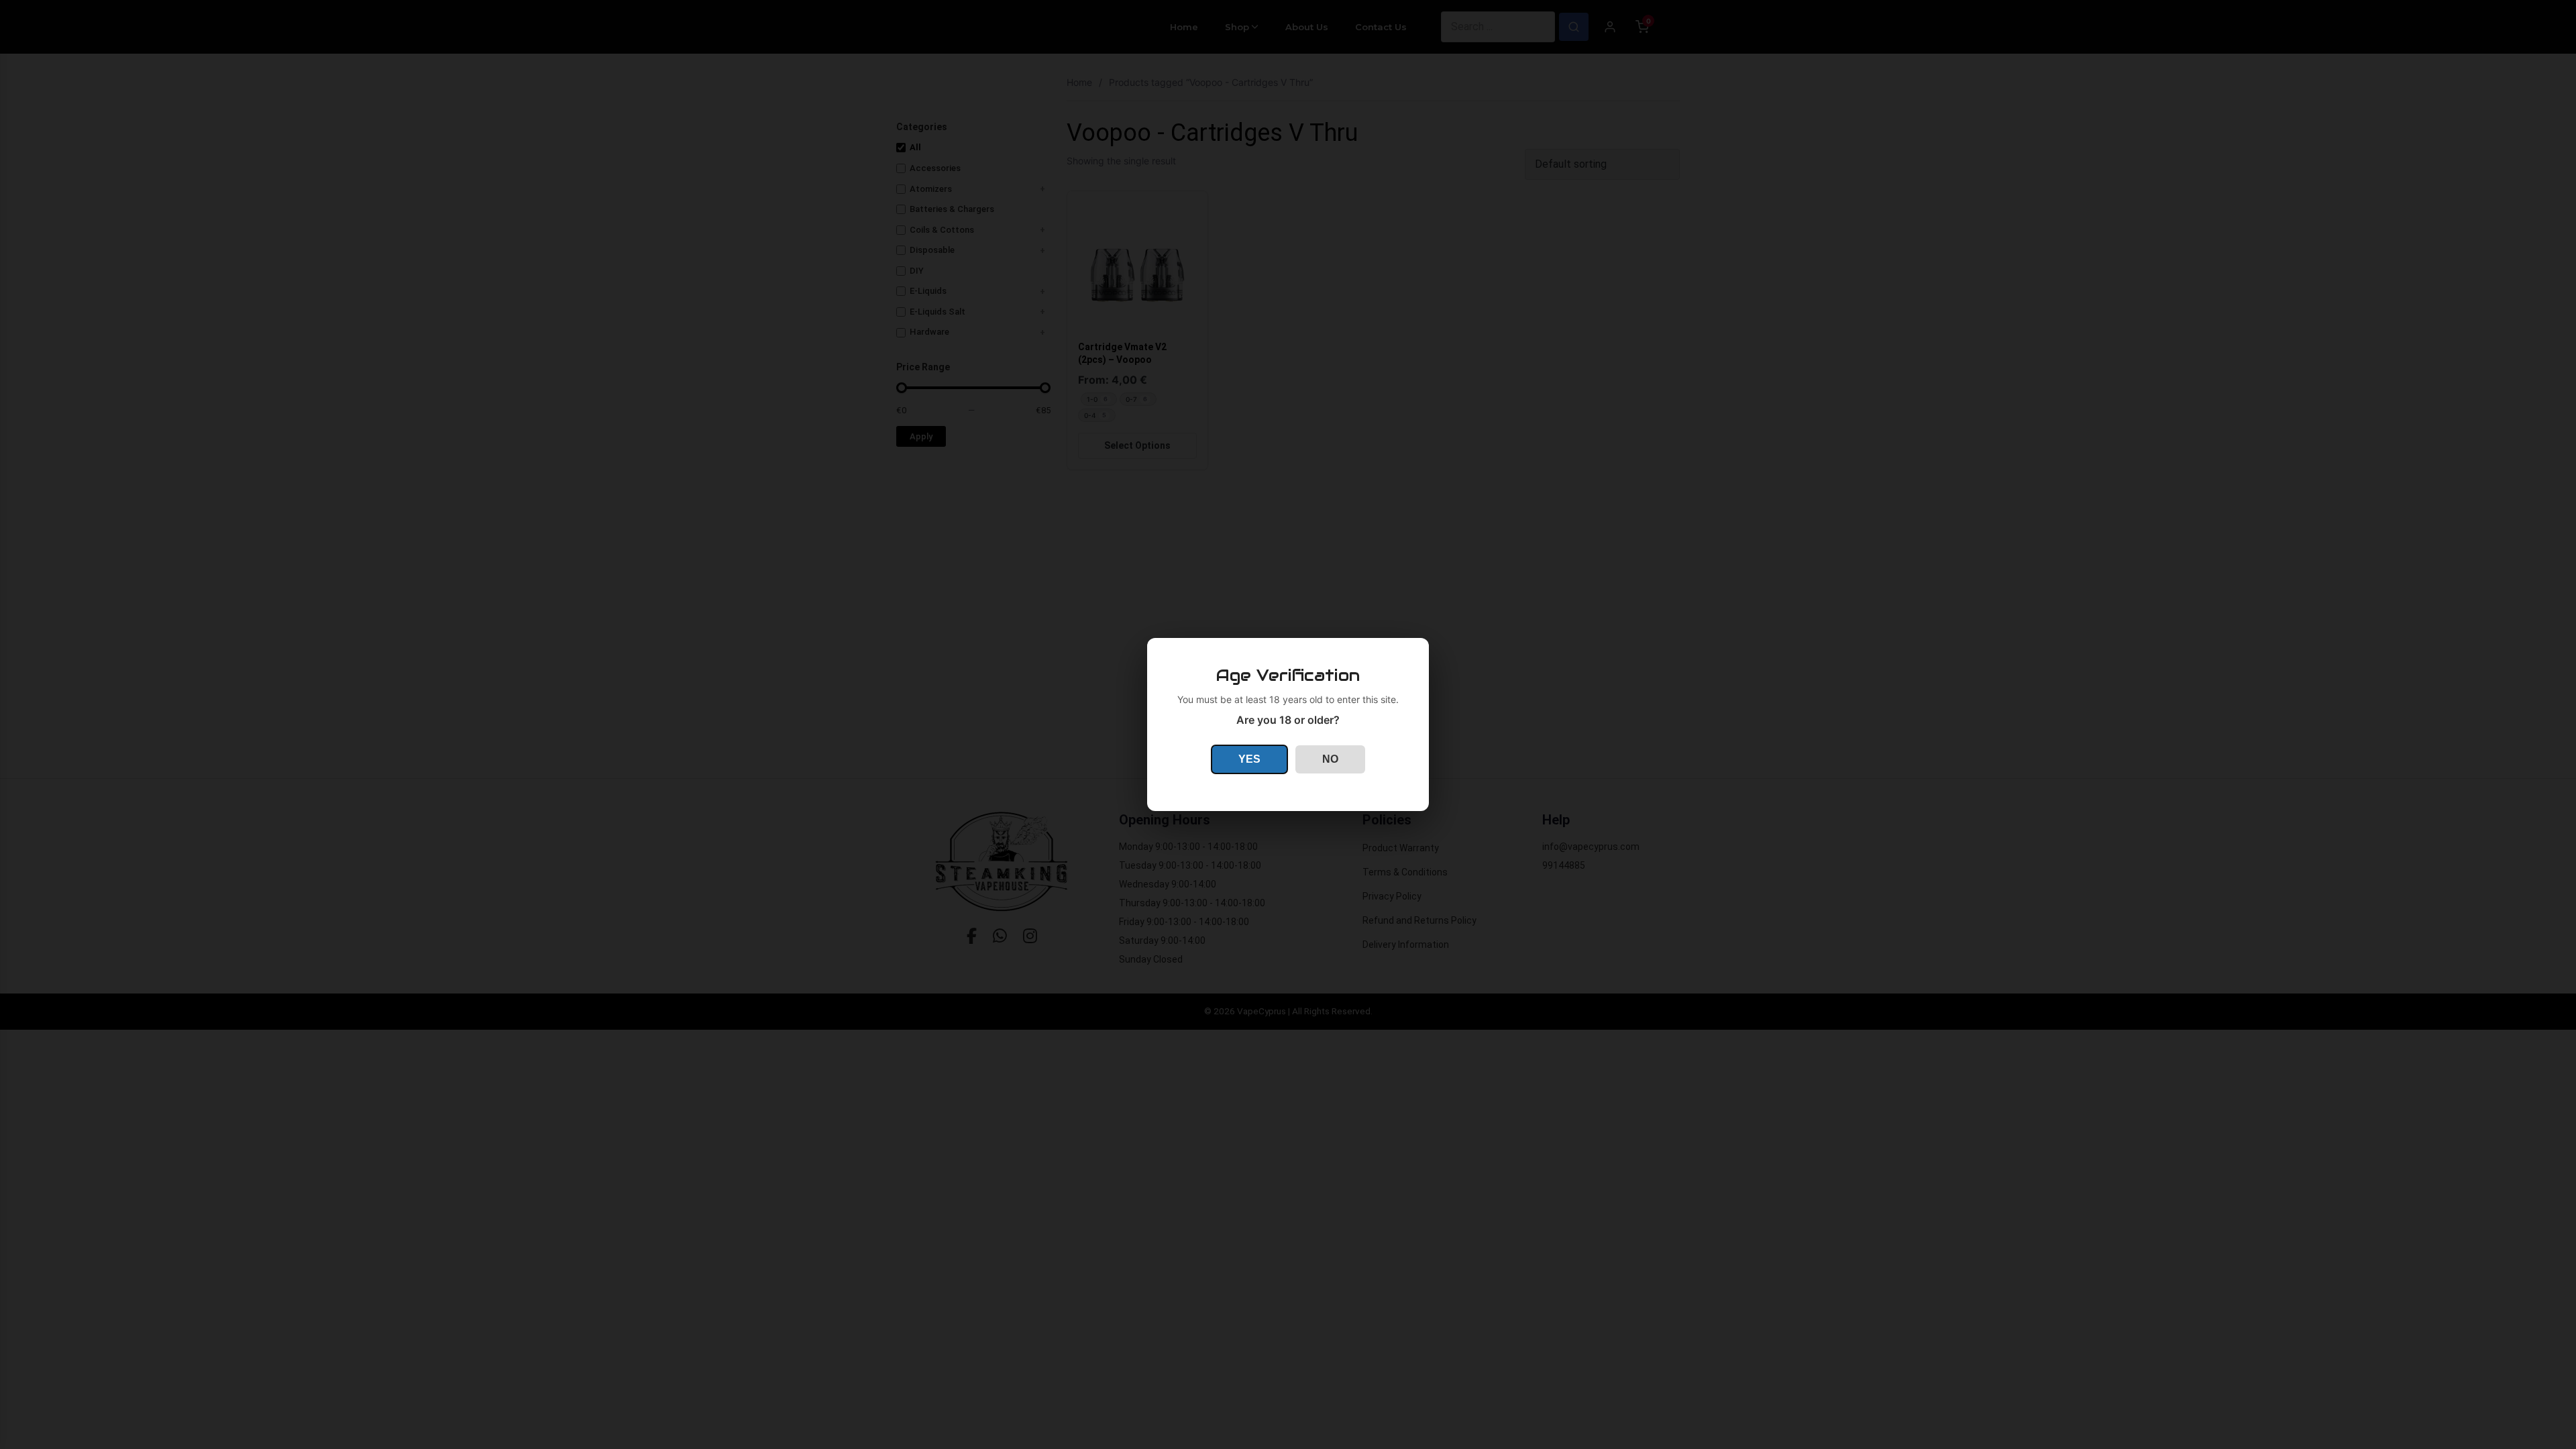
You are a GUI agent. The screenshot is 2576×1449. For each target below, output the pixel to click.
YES (1249, 759)
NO (1330, 759)
